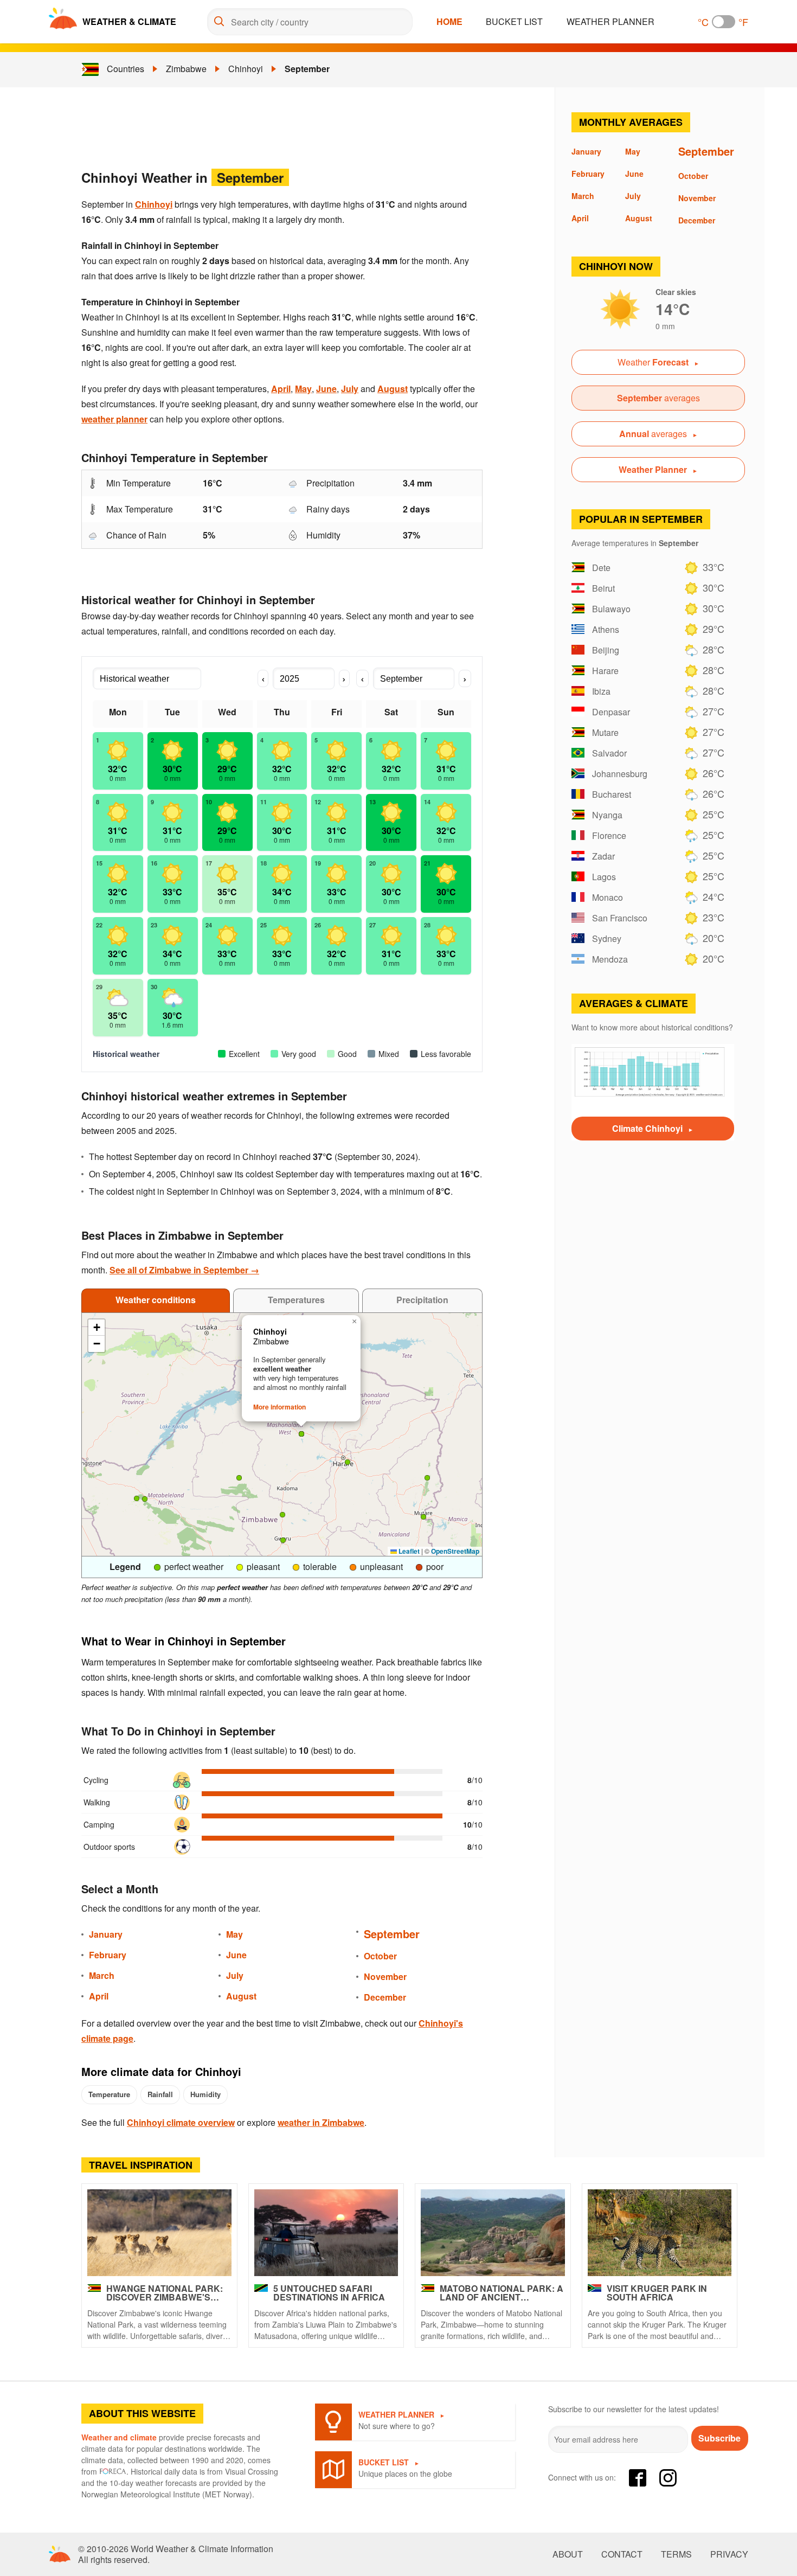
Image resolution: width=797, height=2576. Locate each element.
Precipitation (422, 1300)
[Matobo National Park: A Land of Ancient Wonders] (493, 2233)
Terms (676, 2554)
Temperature (109, 2094)
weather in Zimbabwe (321, 2122)
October (380, 1956)
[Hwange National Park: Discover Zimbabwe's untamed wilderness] (159, 2233)
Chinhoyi (246, 69)
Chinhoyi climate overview (181, 2122)
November (385, 1976)
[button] (137, 1498)
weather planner (114, 419)
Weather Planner (610, 21)
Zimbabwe (186, 69)
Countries (126, 69)
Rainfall (160, 2094)
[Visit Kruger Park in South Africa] (660, 2233)
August (393, 389)
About (568, 2554)
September (307, 69)
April (281, 389)
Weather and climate (119, 2437)
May (303, 389)
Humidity (205, 2094)
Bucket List (514, 21)
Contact (622, 2554)
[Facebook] (638, 2478)
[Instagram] (668, 2478)
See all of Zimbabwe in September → (184, 1270)
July (350, 389)
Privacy (729, 2554)
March (102, 1975)
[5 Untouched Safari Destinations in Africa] (326, 2233)
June (326, 389)
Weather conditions (156, 1300)
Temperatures (296, 1300)
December (385, 1997)
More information (279, 1407)
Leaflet (408, 1551)
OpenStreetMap (455, 1551)
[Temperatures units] (724, 22)
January (106, 1934)
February (108, 1955)
